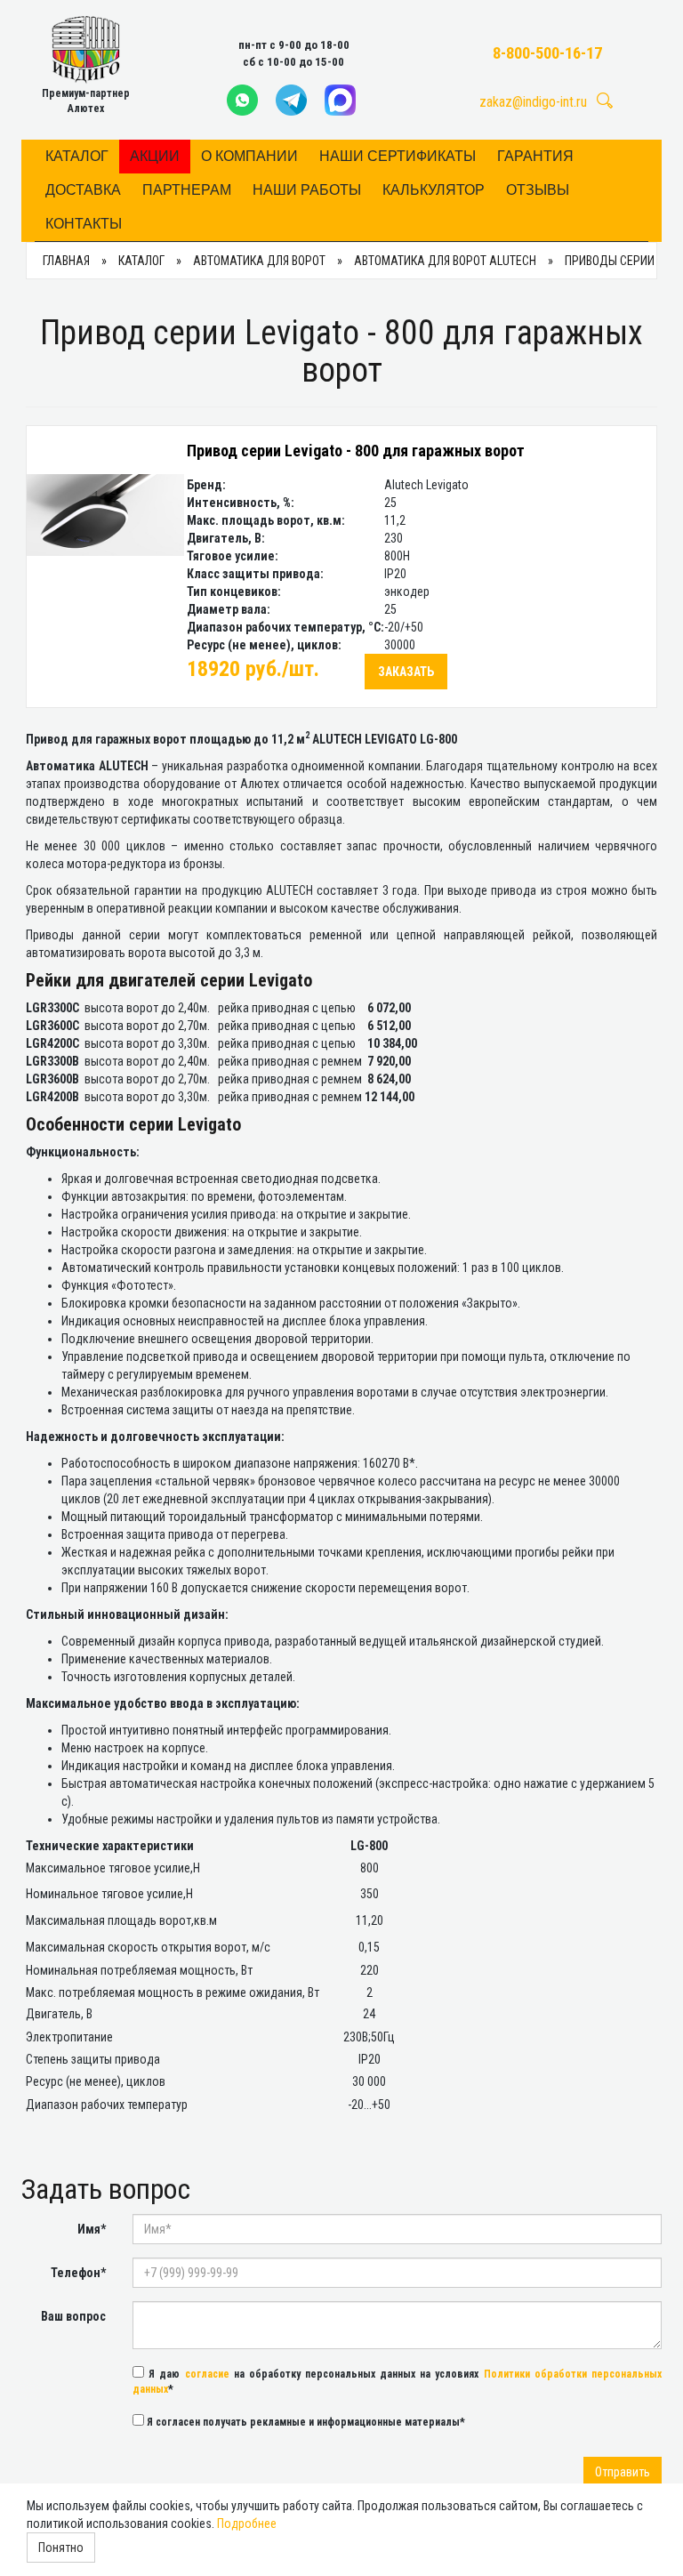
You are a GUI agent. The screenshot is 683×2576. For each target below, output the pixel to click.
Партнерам (187, 190)
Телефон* (78, 2273)
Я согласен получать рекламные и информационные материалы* (305, 2422)
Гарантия (535, 156)
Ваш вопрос (73, 2316)
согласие (207, 2374)
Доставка (83, 190)
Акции (155, 156)
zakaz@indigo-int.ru (533, 102)
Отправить (623, 2472)
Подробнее (247, 2524)
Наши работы (307, 190)
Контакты (84, 224)
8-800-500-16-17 (547, 53)
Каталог (77, 156)
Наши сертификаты (398, 156)
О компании (249, 156)
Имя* (92, 2229)
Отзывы (538, 190)
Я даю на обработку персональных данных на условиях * (397, 2382)
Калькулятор (434, 190)
